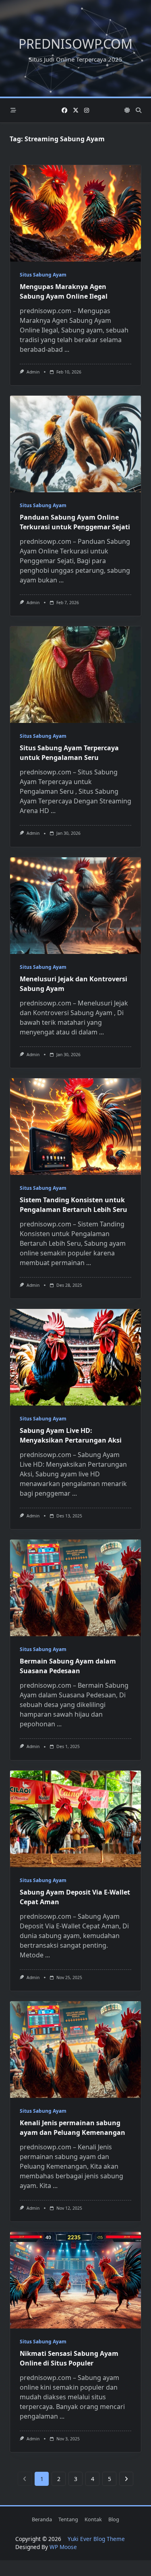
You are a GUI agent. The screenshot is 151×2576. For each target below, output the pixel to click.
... (67, 349)
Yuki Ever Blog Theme (96, 2539)
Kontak (93, 2519)
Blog (114, 2519)
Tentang (68, 2519)
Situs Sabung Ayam (43, 275)
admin (33, 372)
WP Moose (63, 2547)
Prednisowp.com (75, 44)
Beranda (42, 2519)
